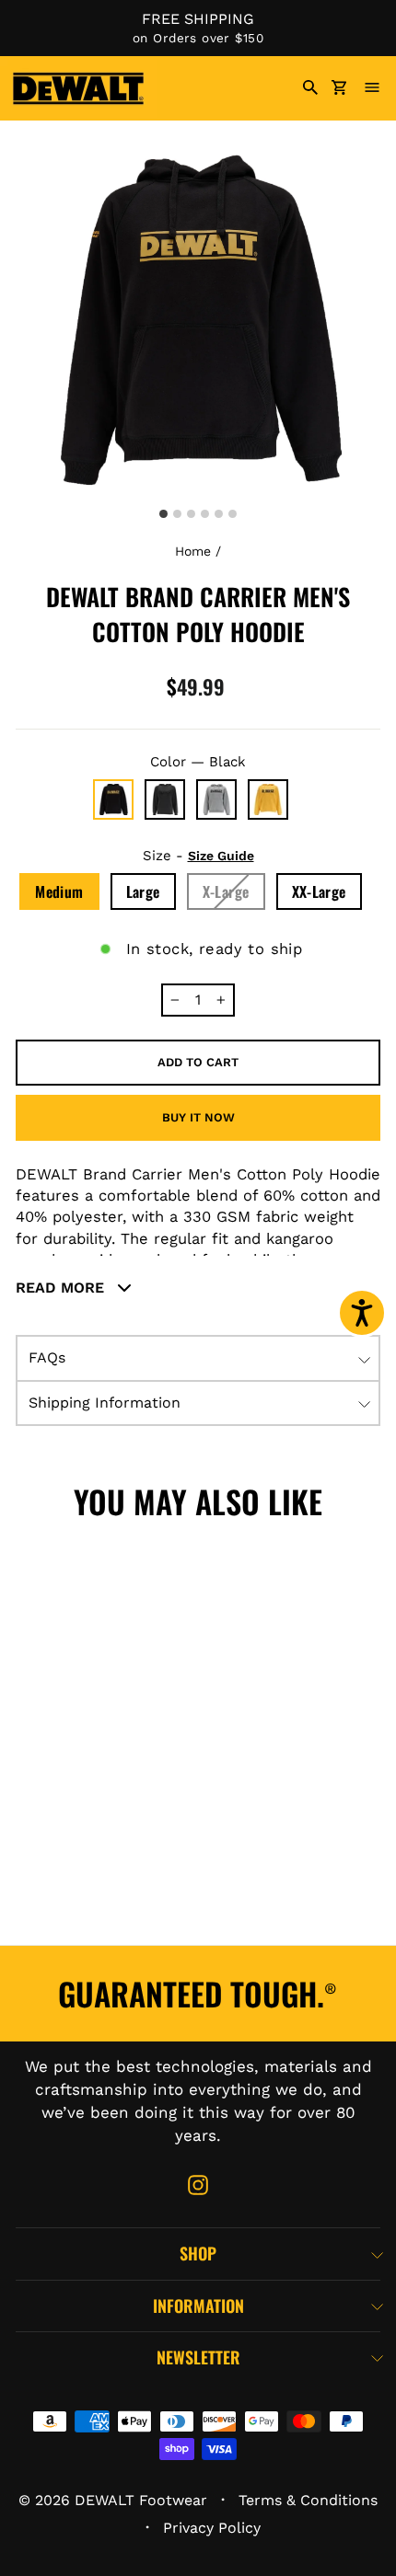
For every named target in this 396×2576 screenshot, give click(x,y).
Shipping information (105, 1403)
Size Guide (221, 856)
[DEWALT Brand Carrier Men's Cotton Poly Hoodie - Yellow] (102, 1915)
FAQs (47, 1357)
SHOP (198, 2253)
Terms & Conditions (308, 2500)
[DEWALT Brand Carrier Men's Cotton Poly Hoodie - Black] (41, 1850)
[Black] (113, 799)
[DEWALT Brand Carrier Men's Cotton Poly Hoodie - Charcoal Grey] (102, 1850)
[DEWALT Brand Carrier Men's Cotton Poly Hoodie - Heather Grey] (41, 1915)
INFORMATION (198, 2306)
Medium (59, 891)
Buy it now (198, 1117)
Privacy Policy (212, 2528)
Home (193, 551)
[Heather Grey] (216, 799)
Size (198, 856)
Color (198, 762)
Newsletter (198, 2357)
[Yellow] (268, 799)
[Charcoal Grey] (165, 799)
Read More (62, 1288)
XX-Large (319, 891)
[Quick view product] (147, 1675)
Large (143, 891)
